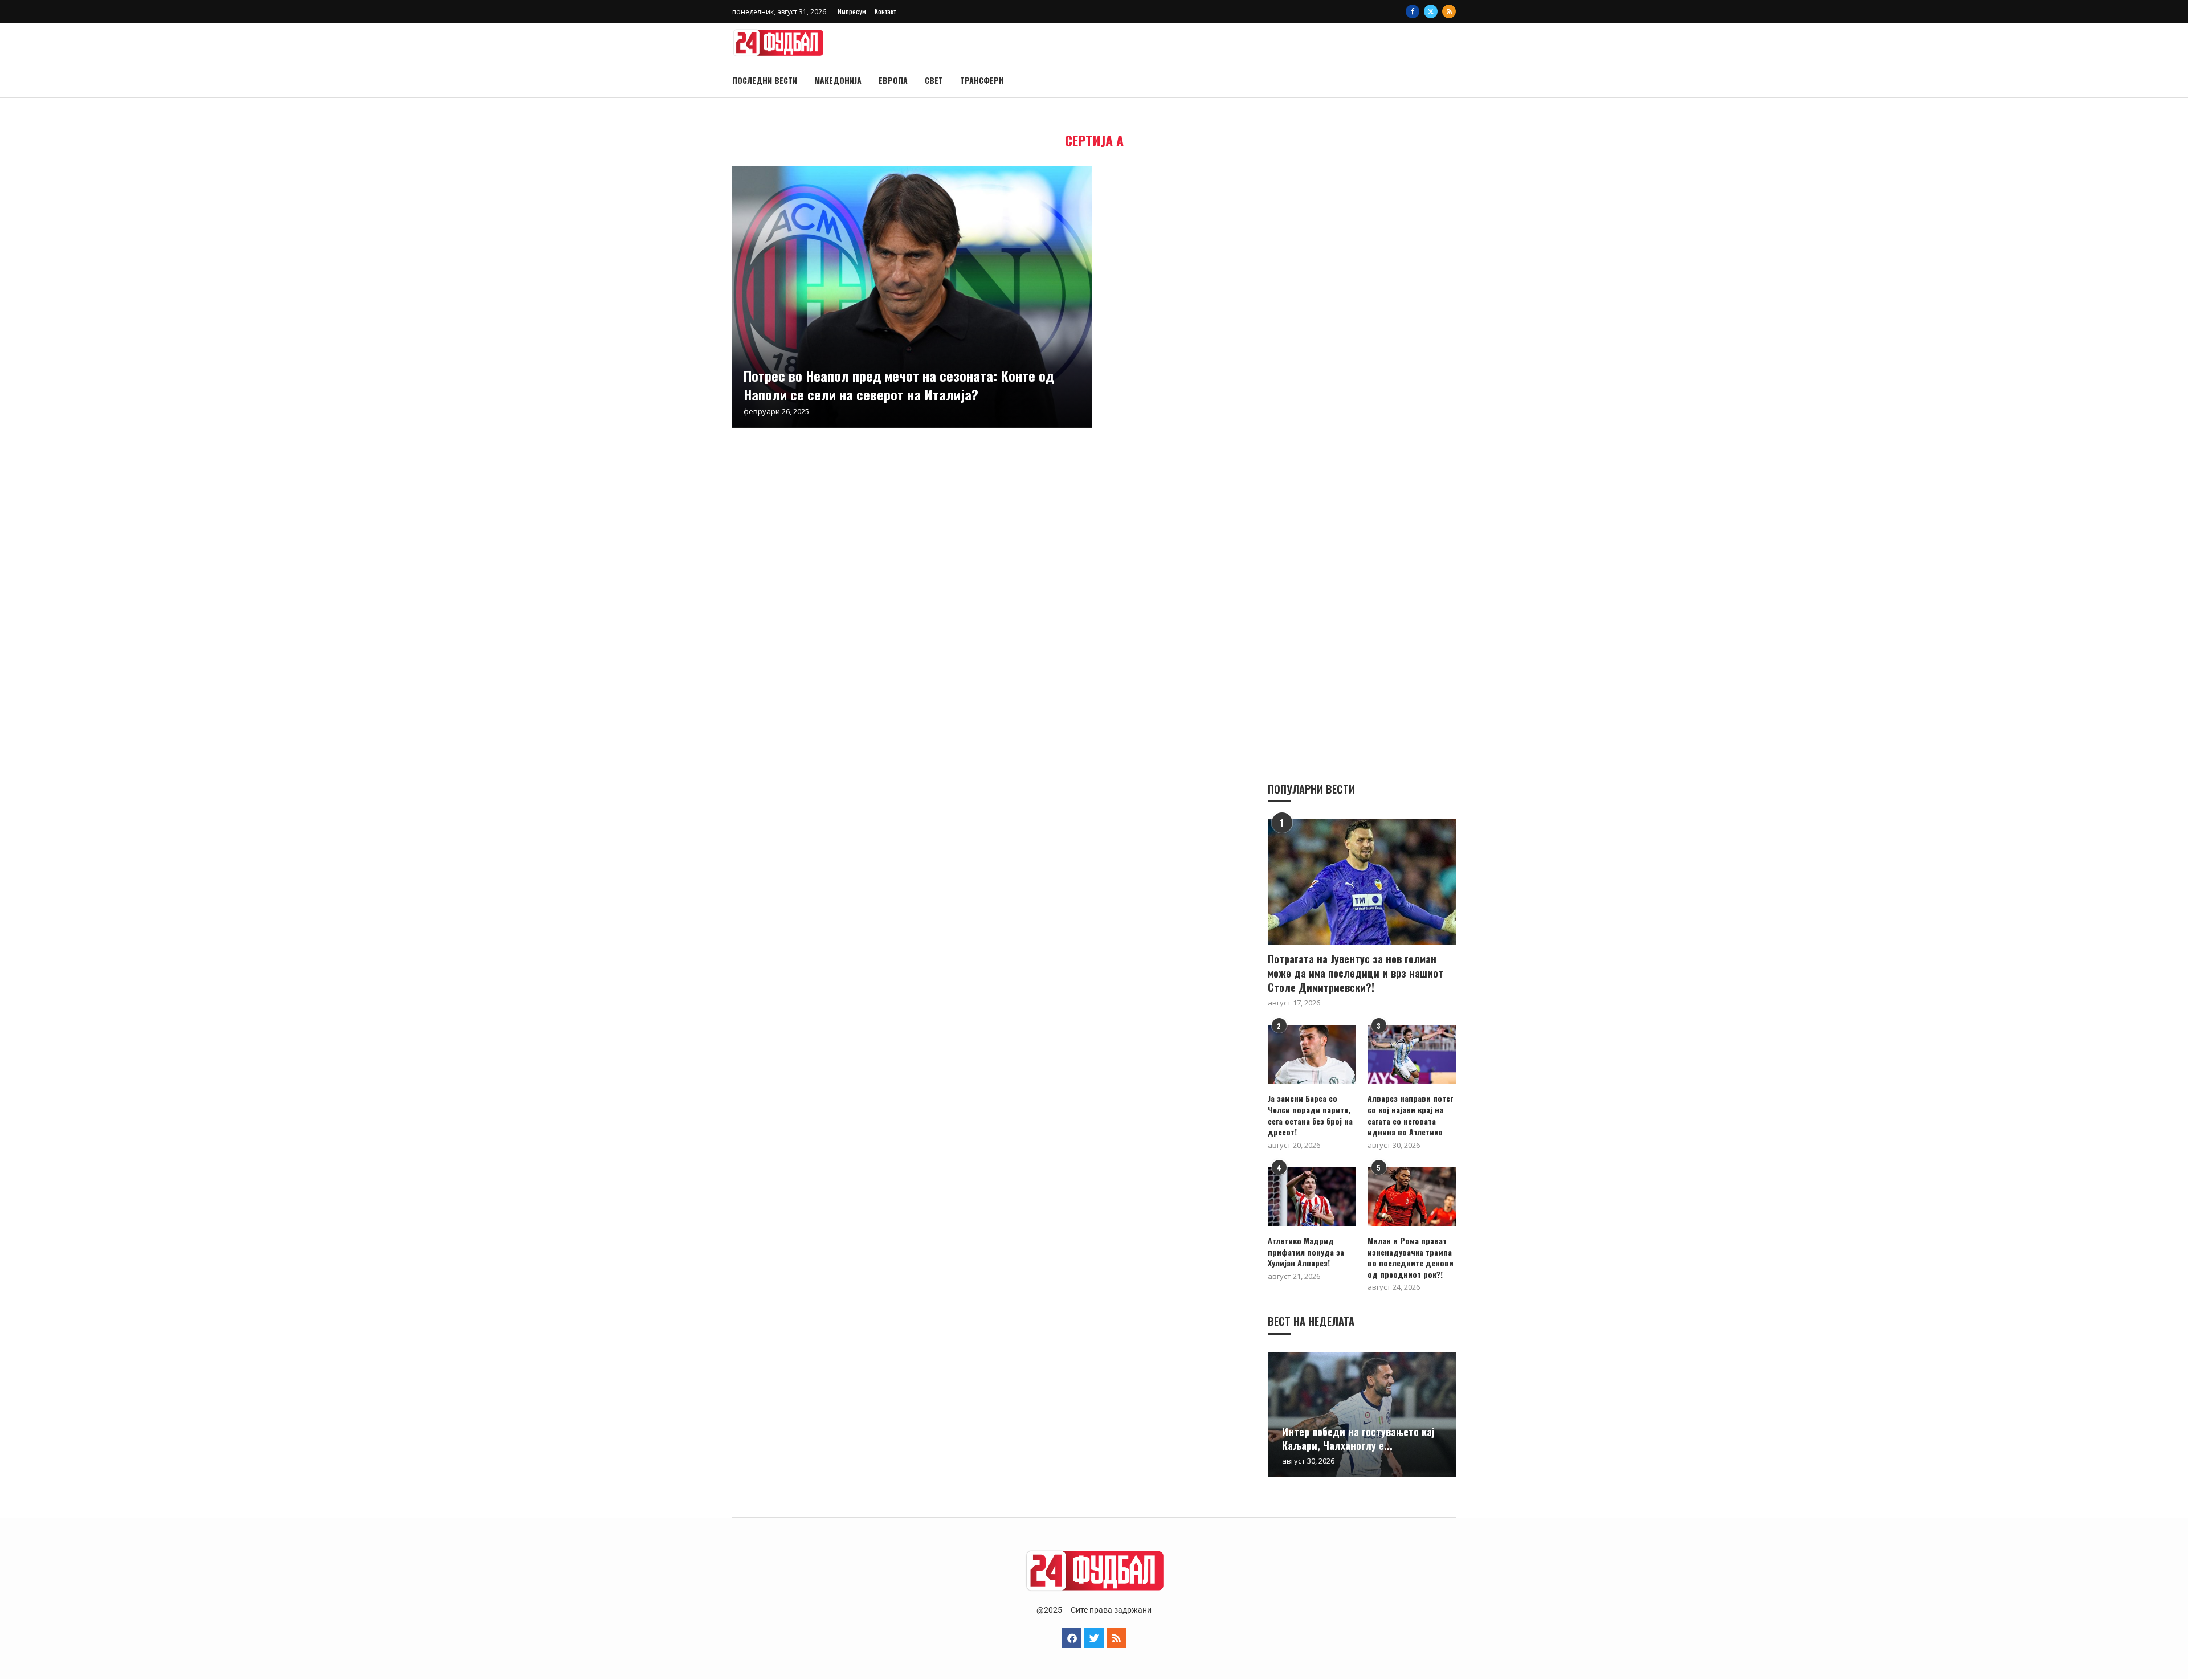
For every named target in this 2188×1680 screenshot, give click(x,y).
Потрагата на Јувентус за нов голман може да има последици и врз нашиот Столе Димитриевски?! (1356, 973)
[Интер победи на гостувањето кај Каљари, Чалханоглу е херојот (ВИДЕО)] (1362, 1415)
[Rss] (1449, 11)
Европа (893, 80)
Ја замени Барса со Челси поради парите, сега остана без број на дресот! (1310, 1115)
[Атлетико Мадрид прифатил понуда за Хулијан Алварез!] (1312, 1196)
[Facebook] (1413, 11)
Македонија (838, 80)
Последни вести (765, 80)
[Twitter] (1431, 11)
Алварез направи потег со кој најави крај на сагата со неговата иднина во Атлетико (1410, 1115)
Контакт (885, 11)
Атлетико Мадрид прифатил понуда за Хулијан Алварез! (1306, 1252)
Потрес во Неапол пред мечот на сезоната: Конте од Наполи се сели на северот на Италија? (899, 385)
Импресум (852, 11)
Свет (934, 80)
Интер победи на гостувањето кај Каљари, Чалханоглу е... (1358, 1438)
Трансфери (982, 80)
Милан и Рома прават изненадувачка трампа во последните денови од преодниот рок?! (1411, 1257)
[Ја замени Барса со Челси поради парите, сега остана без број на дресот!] (1312, 1054)
